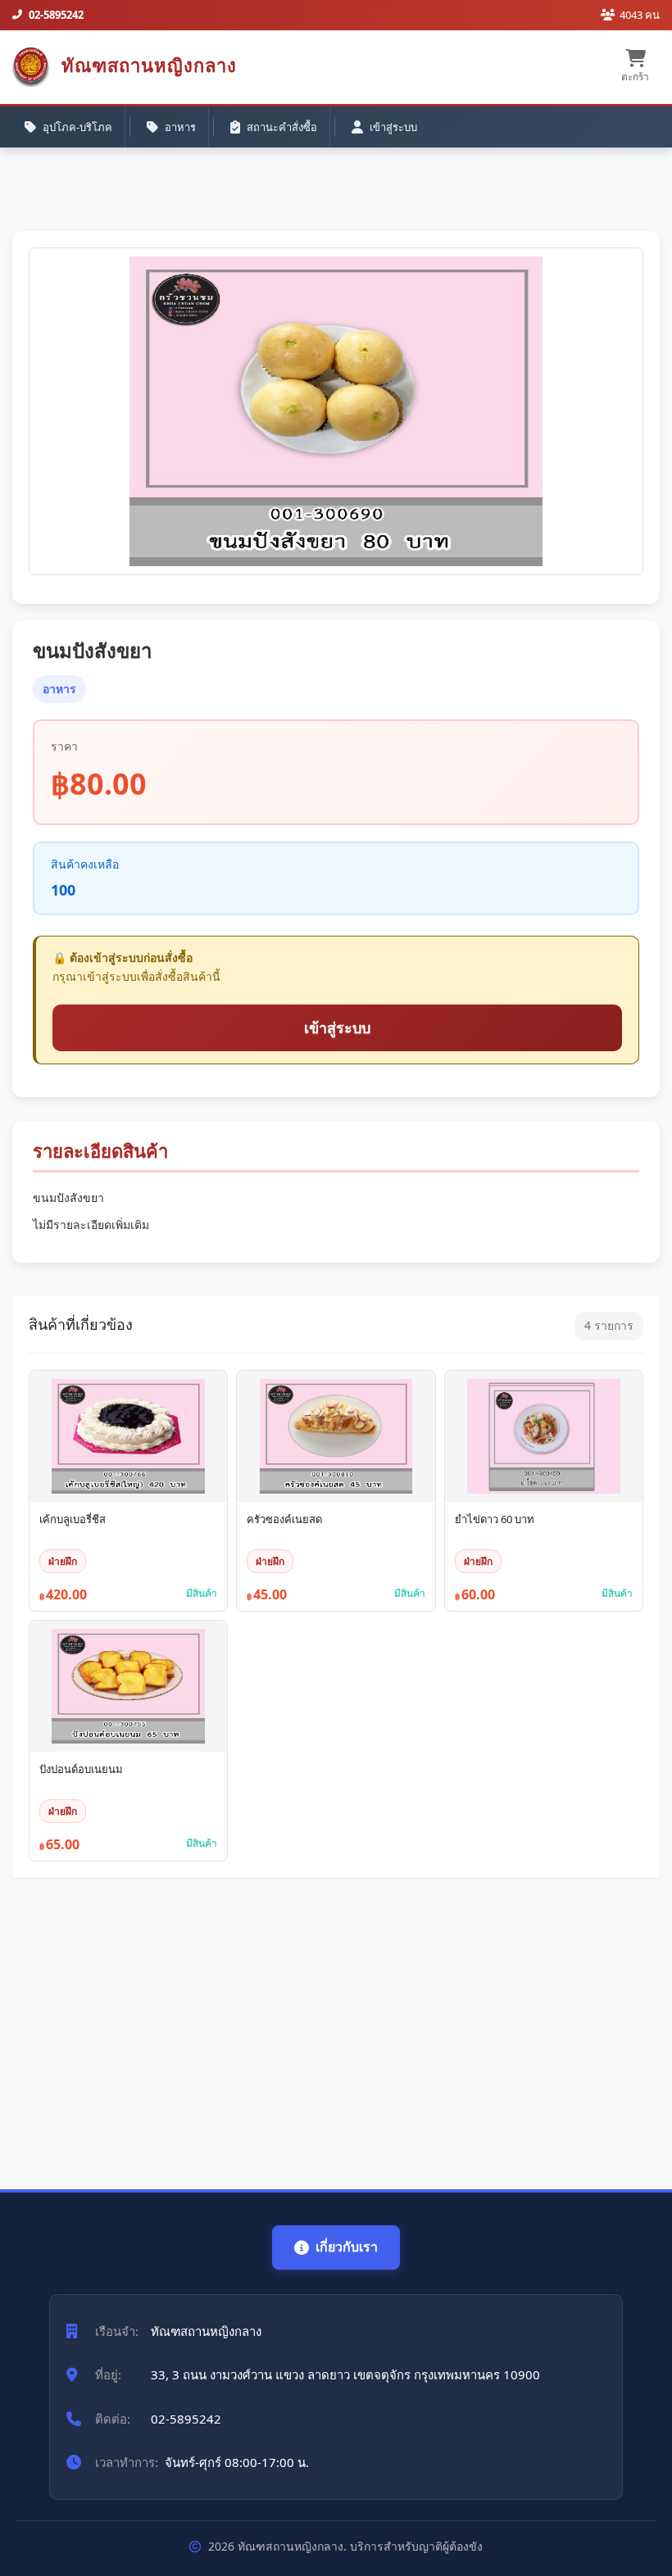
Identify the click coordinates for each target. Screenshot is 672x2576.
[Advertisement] (336, 2025)
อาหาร (180, 127)
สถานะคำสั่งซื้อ (282, 127)
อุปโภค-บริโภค (77, 127)
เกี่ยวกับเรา (347, 2247)
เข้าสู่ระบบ (393, 127)
